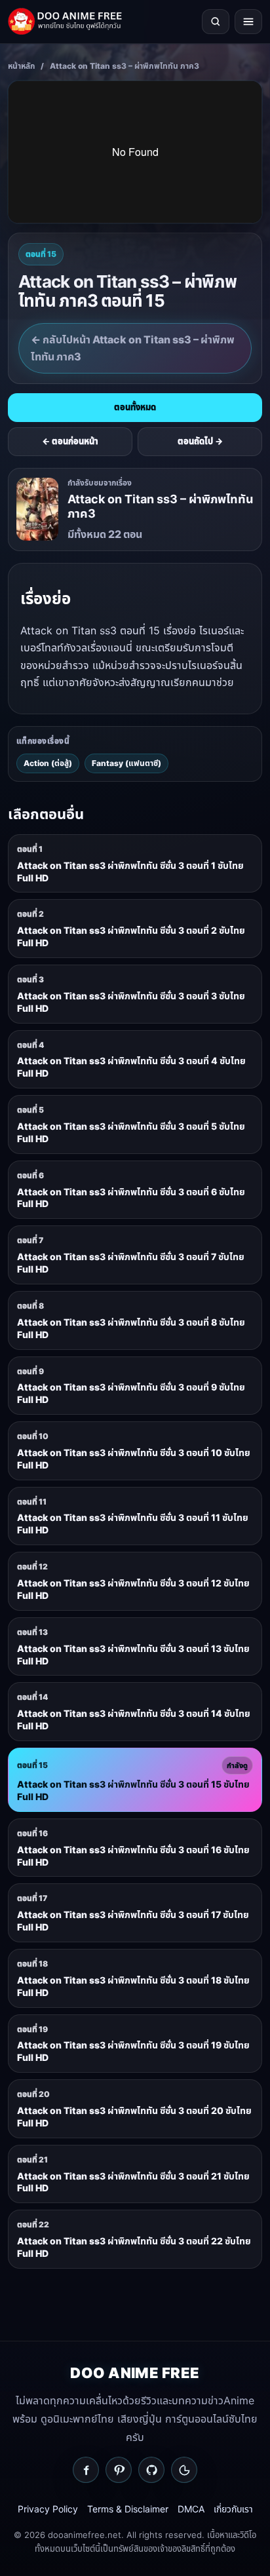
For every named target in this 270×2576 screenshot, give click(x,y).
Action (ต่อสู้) (48, 763)
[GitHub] (151, 2470)
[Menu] (248, 22)
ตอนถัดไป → (200, 441)
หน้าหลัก (21, 66)
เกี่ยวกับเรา (233, 2509)
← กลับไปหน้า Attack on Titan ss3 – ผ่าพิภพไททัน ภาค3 (133, 348)
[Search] (216, 22)
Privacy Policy (48, 2509)
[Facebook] (86, 2470)
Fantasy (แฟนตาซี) (126, 763)
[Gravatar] (184, 2470)
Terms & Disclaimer (128, 2509)
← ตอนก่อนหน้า (70, 441)
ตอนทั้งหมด (135, 407)
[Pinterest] (119, 2470)
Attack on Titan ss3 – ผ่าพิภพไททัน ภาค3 (125, 66)
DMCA (191, 2509)
